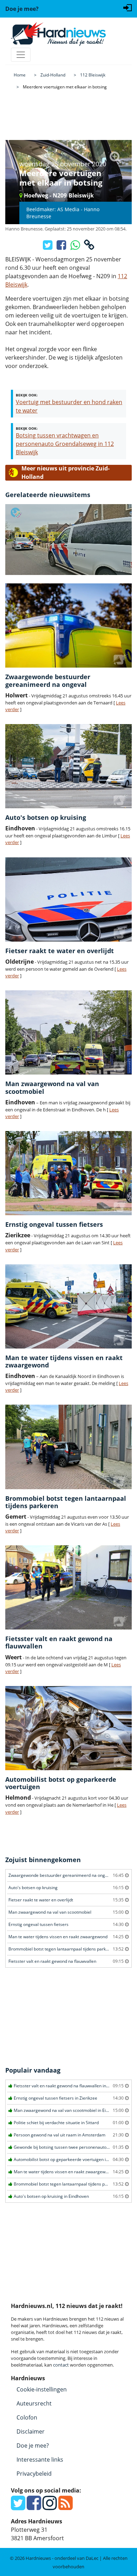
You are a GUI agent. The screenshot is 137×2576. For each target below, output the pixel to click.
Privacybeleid (34, 2474)
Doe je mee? (33, 2445)
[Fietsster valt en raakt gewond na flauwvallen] (68, 1587)
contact (61, 2365)
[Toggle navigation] (21, 55)
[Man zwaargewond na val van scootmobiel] (68, 1032)
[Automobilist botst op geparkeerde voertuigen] (68, 1728)
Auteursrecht (34, 2403)
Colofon (27, 2417)
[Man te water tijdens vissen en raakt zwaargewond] (68, 1306)
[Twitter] (18, 2507)
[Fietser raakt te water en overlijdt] (68, 899)
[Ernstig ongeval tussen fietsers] (68, 1173)
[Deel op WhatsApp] (76, 247)
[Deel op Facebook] (62, 247)
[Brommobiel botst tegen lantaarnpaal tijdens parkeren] (68, 1447)
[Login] (128, 7)
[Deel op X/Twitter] (48, 247)
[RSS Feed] (66, 2507)
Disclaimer (31, 2431)
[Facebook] (34, 2507)
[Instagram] (50, 2507)
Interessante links (40, 2460)
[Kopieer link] (89, 247)
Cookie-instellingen (42, 2389)
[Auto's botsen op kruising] (68, 766)
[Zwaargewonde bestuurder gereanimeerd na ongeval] (68, 625)
